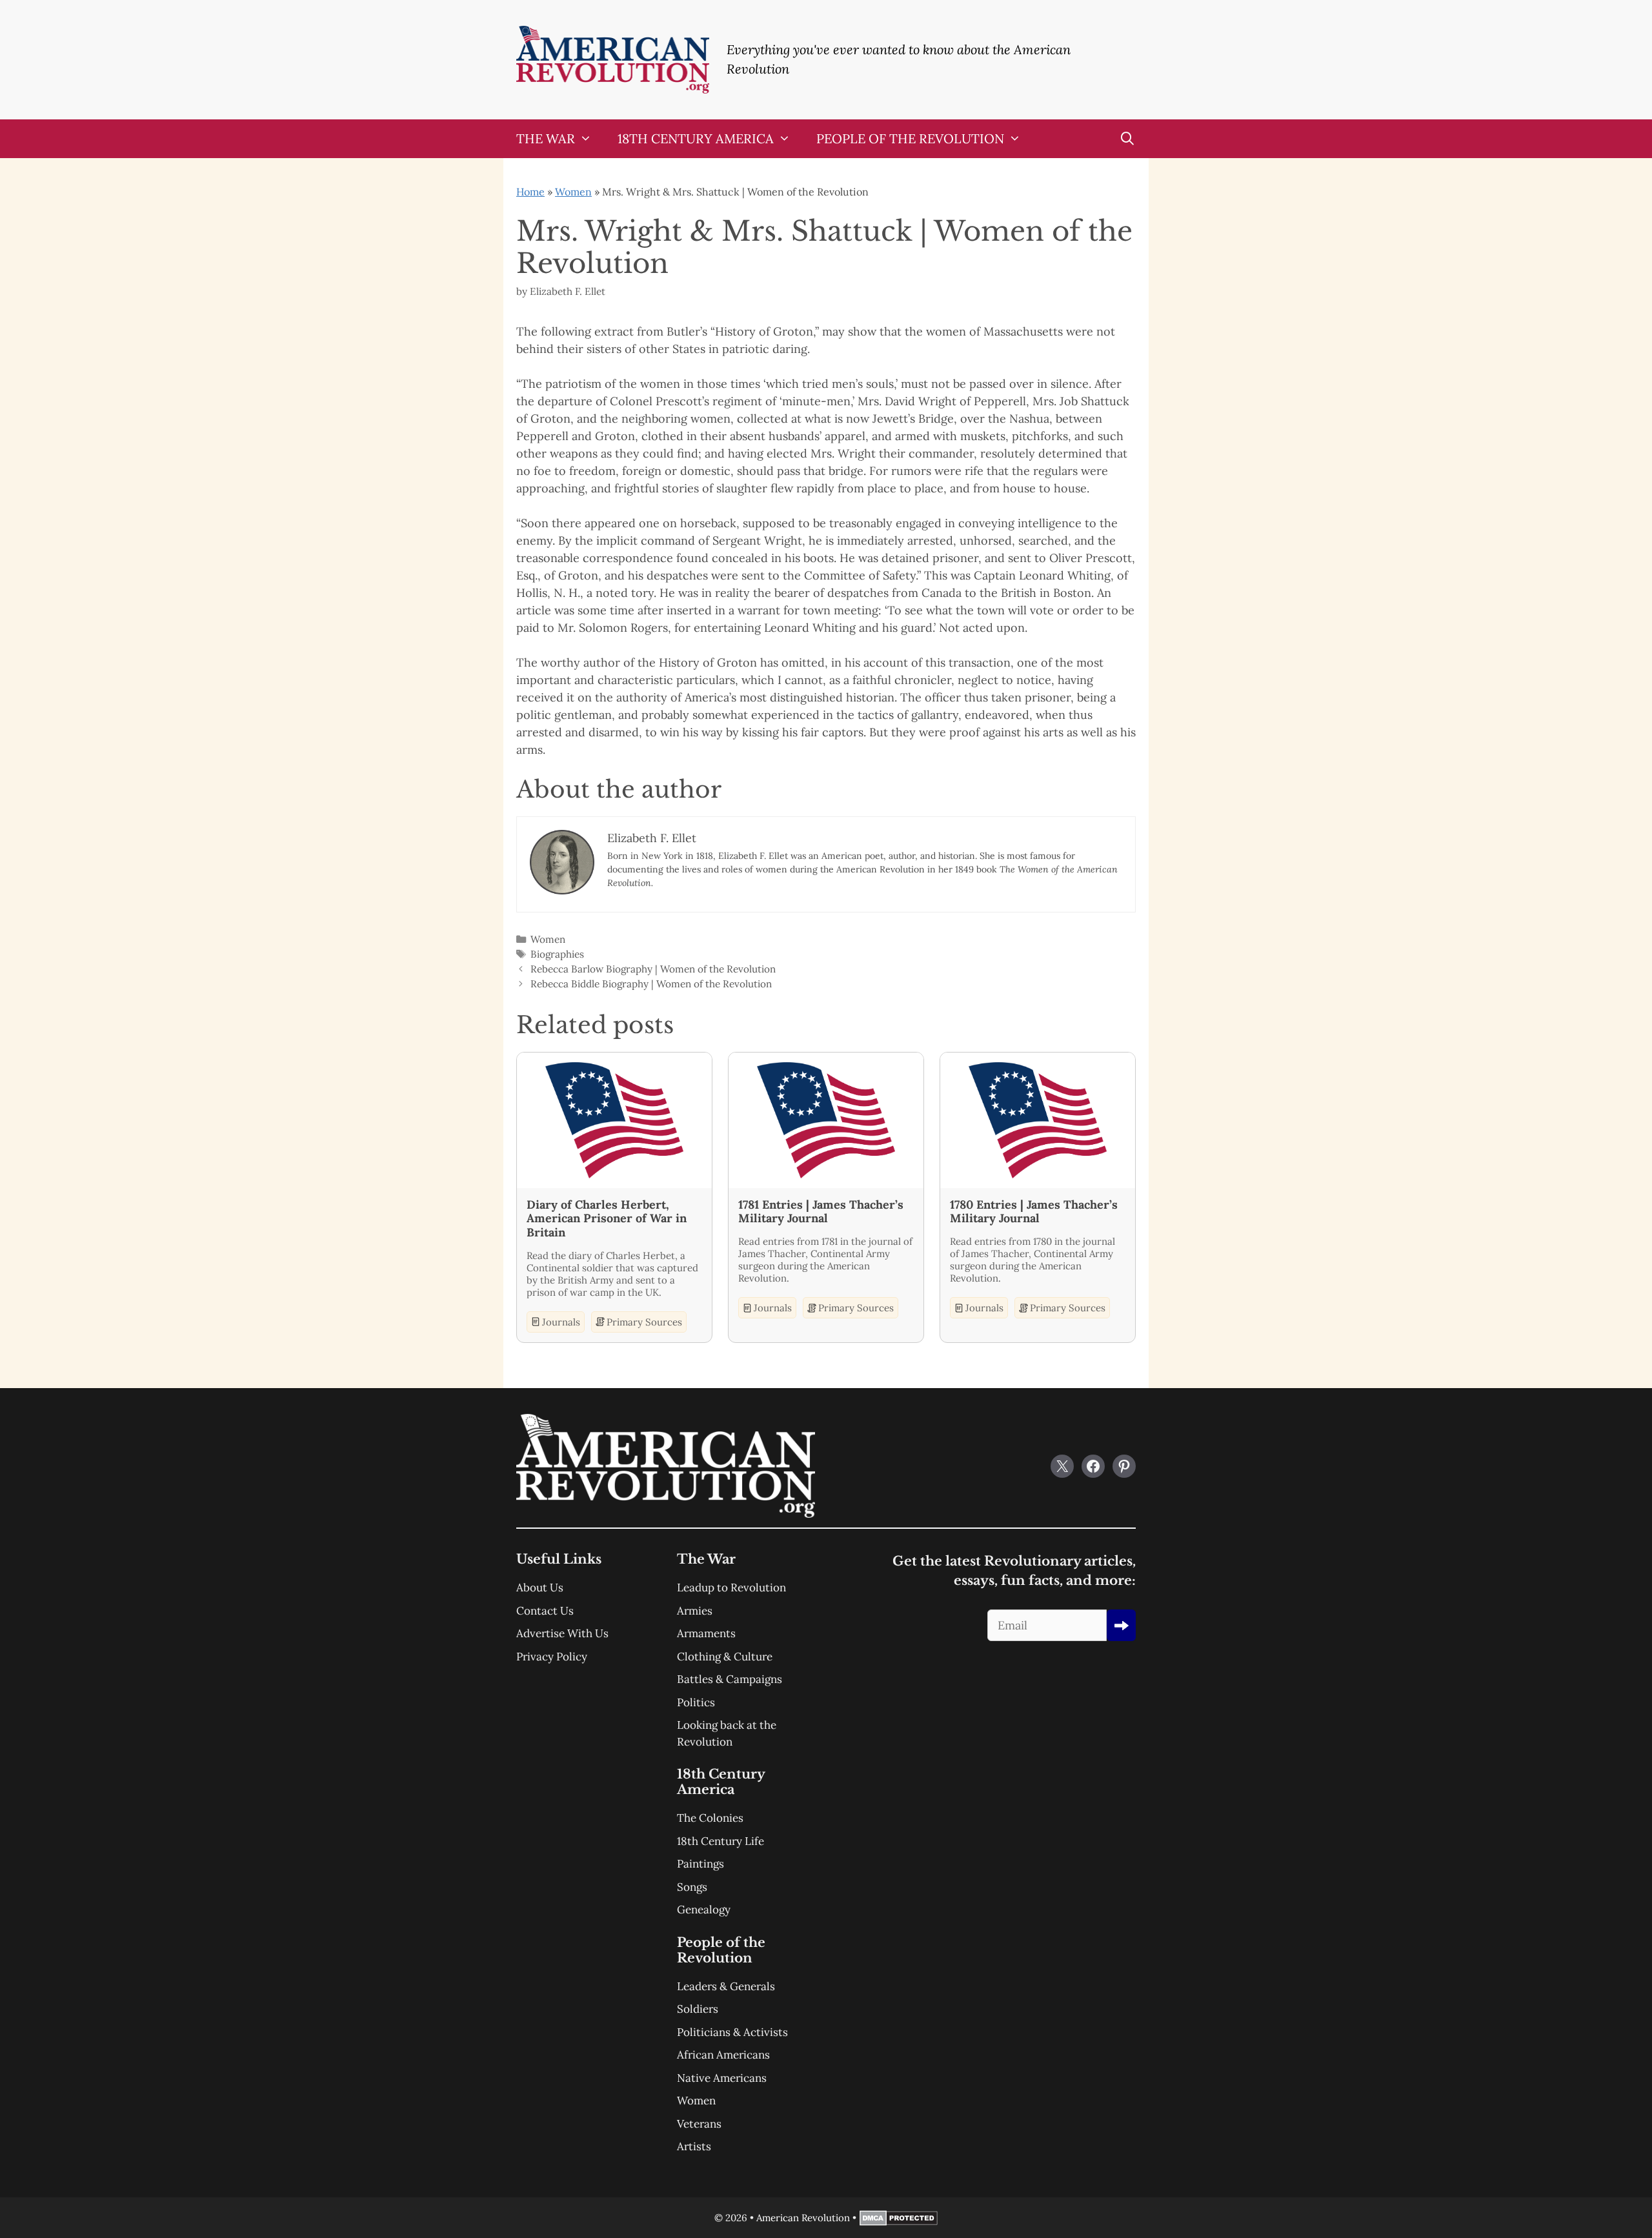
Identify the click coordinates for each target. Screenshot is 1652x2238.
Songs (692, 1887)
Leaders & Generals (726, 1986)
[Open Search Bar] (1127, 139)
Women (573, 192)
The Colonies (710, 1818)
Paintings (700, 1864)
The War (546, 138)
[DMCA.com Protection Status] (899, 2222)
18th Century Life (720, 1841)
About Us (540, 1588)
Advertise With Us (562, 1633)
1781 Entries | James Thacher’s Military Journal (821, 1212)
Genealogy (704, 1910)
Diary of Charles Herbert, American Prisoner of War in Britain (607, 1219)
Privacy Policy (552, 1657)
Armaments (706, 1633)
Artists (694, 2146)
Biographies (557, 954)
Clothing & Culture (725, 1657)
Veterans (699, 2124)
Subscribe (1121, 1625)
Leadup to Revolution (731, 1588)
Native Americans (722, 2078)
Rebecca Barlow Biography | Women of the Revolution (653, 969)
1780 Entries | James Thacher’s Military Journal (1034, 1212)
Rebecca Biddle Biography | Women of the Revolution (651, 984)
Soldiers (698, 2009)
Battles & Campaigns (730, 1679)
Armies (695, 1611)
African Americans (723, 2055)
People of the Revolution (910, 138)
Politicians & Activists (732, 2032)
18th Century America (696, 138)
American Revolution (803, 2218)
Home (530, 192)
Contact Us (545, 1611)
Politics (696, 1702)
